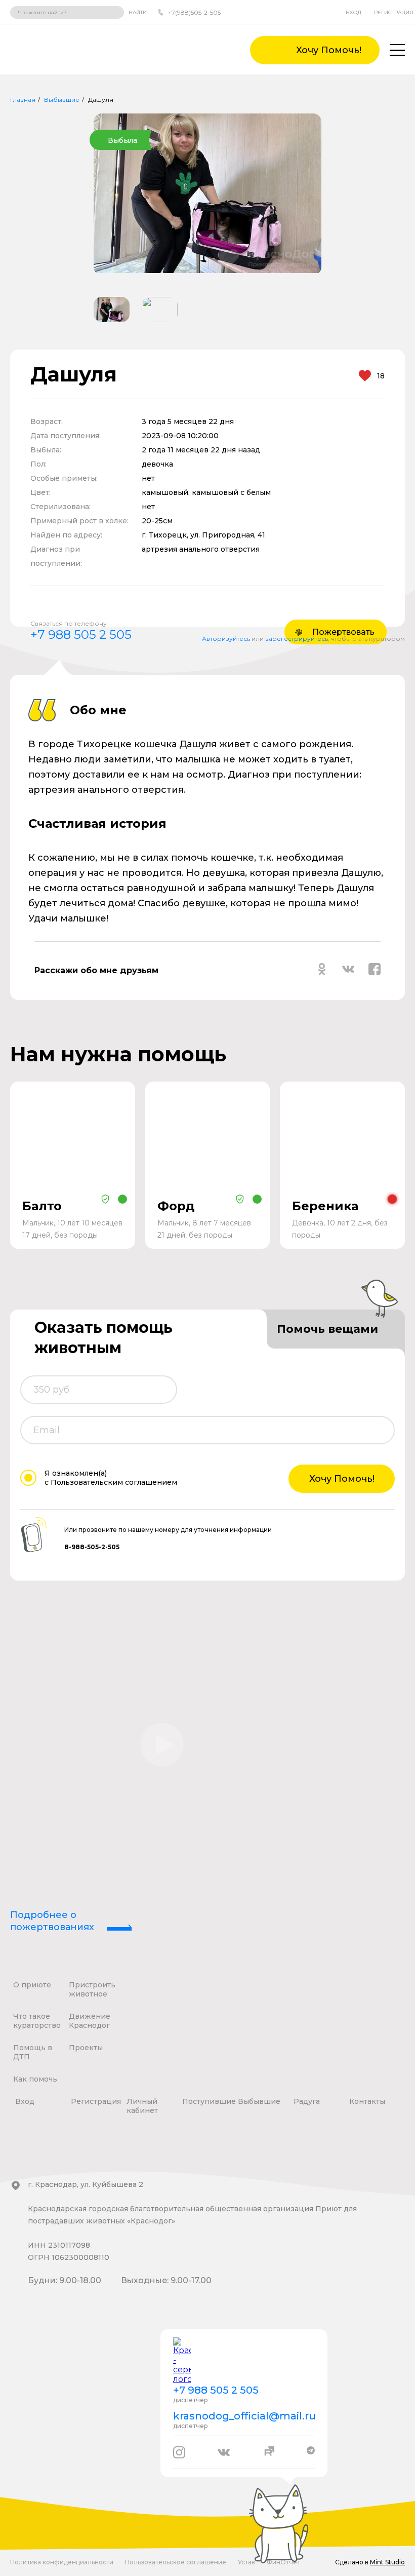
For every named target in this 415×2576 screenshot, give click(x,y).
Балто (42, 1206)
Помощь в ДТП (33, 2052)
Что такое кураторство (37, 2021)
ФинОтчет (283, 2562)
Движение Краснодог (90, 2021)
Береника (325, 1206)
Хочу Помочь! (342, 1479)
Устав (246, 2562)
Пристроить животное (92, 1989)
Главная (23, 100)
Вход (354, 12)
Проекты (86, 2048)
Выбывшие (62, 100)
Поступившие (209, 2101)
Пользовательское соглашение (176, 2562)
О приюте (32, 1985)
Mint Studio (387, 2562)
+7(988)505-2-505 (194, 12)
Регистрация (394, 12)
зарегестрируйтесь (297, 639)
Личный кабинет (142, 2106)
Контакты (367, 2101)
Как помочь (35, 2079)
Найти (138, 12)
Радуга (307, 2101)
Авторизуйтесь (226, 639)
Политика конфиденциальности (62, 2562)
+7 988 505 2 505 (81, 635)
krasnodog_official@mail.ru (244, 2416)
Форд (176, 1206)
